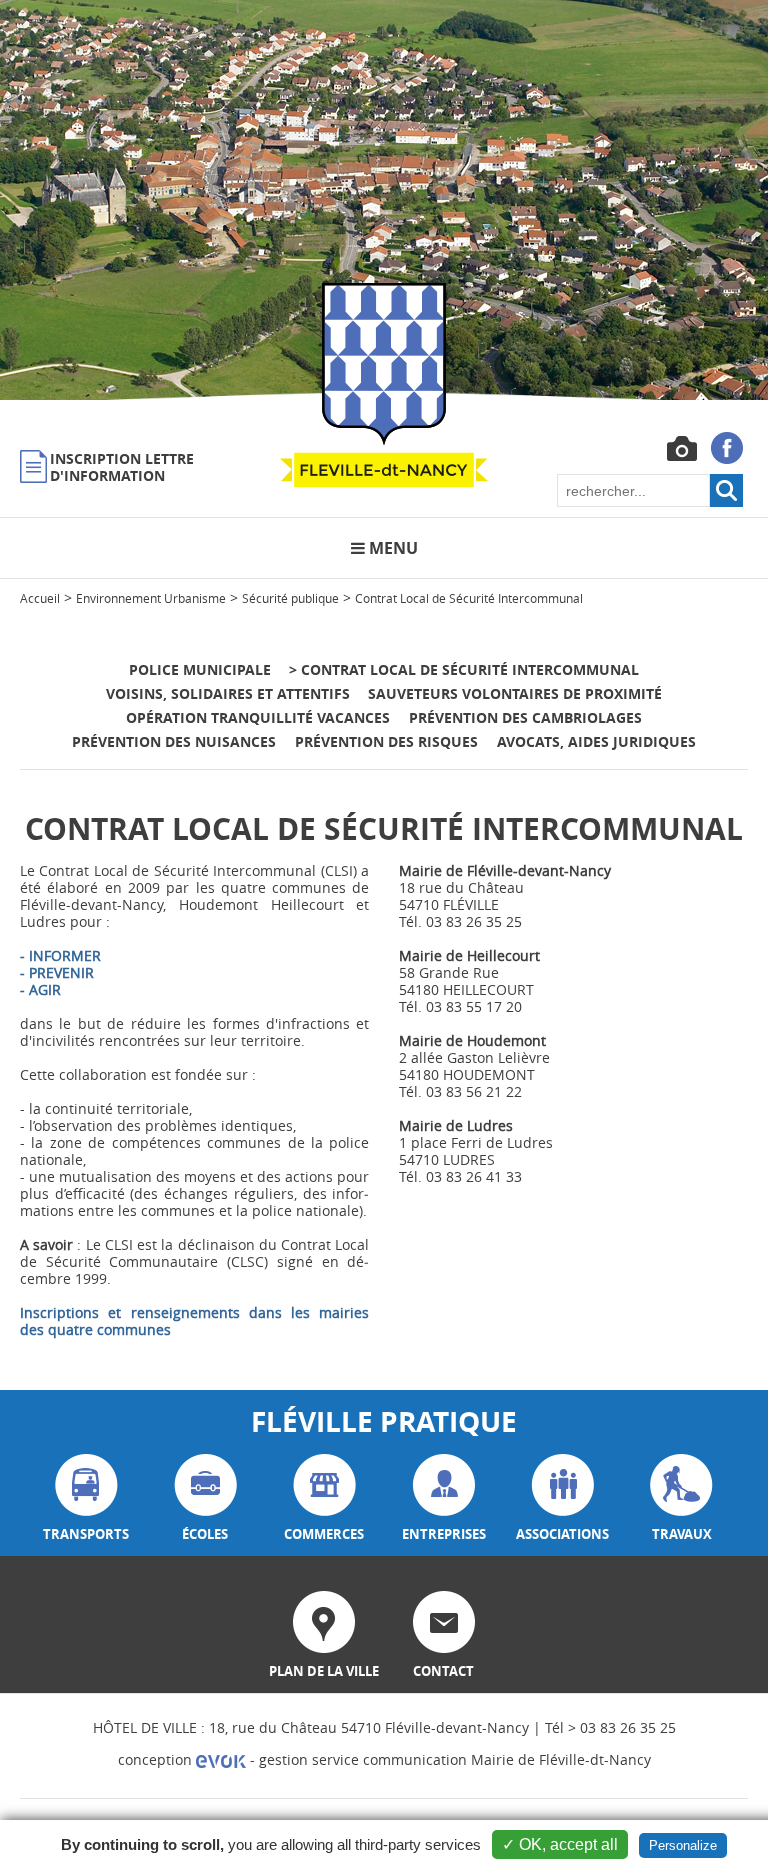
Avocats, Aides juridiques (596, 741)
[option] (384, 200)
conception (157, 1759)
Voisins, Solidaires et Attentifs (228, 693)
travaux (682, 1534)
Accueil (40, 598)
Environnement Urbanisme (151, 598)
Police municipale (200, 669)
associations (562, 1534)
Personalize (683, 1845)
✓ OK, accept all (560, 1844)
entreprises (444, 1534)
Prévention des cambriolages (525, 717)
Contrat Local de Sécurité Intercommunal (469, 598)
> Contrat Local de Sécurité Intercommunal (464, 669)
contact (443, 1671)
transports (86, 1534)
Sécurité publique (290, 598)
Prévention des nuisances (174, 741)
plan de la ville (324, 1671)
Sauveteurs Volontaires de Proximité (515, 693)
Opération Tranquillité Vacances (260, 717)
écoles (205, 1534)
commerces (324, 1534)
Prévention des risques (386, 741)
